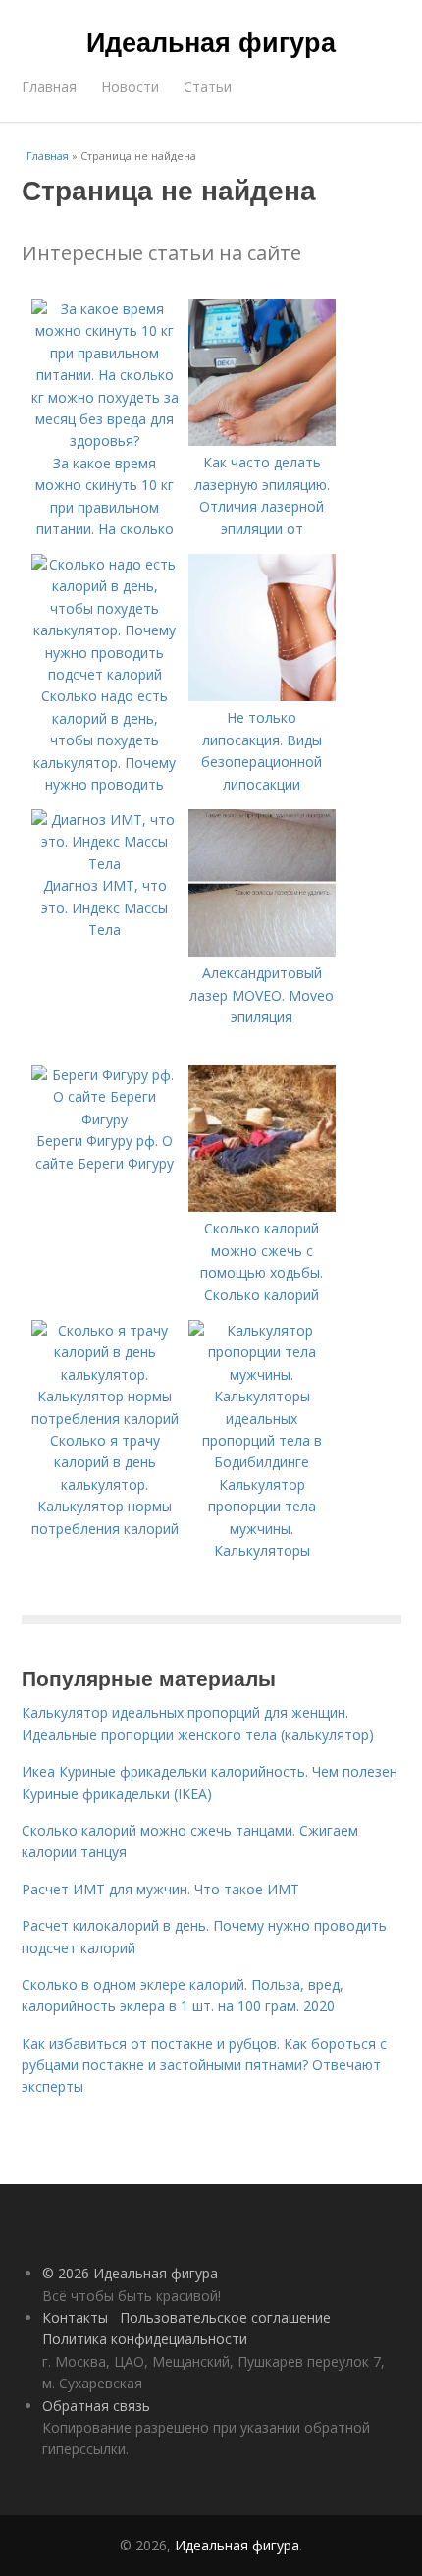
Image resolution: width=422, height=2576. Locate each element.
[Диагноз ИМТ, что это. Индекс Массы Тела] (105, 864)
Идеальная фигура (211, 41)
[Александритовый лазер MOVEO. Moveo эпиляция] (262, 951)
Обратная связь (96, 2406)
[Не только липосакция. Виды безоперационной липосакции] (262, 696)
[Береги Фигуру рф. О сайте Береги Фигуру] (105, 1119)
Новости (130, 87)
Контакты (75, 2317)
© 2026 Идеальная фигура (130, 2273)
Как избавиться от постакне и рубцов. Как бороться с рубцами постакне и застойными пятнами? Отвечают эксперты (204, 2065)
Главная (49, 87)
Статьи (208, 87)
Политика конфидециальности (145, 2339)
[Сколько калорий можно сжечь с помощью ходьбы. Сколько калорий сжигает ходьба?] (262, 1206)
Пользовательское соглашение (225, 2317)
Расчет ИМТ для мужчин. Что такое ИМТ (160, 1889)
